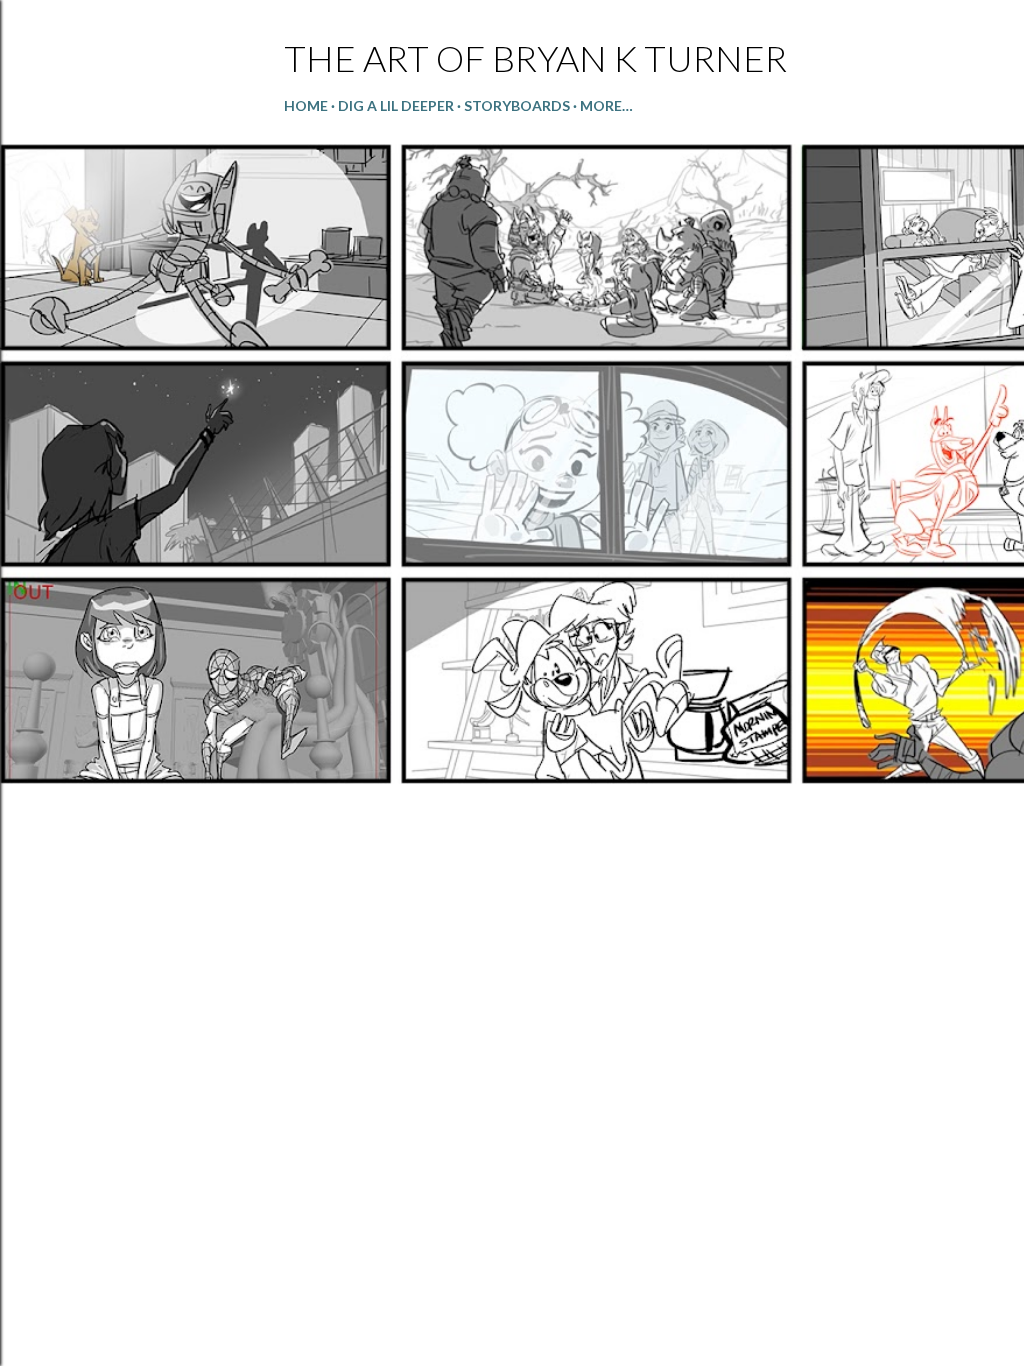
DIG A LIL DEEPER (396, 105)
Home (306, 105)
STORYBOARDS (517, 105)
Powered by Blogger (528, 1270)
